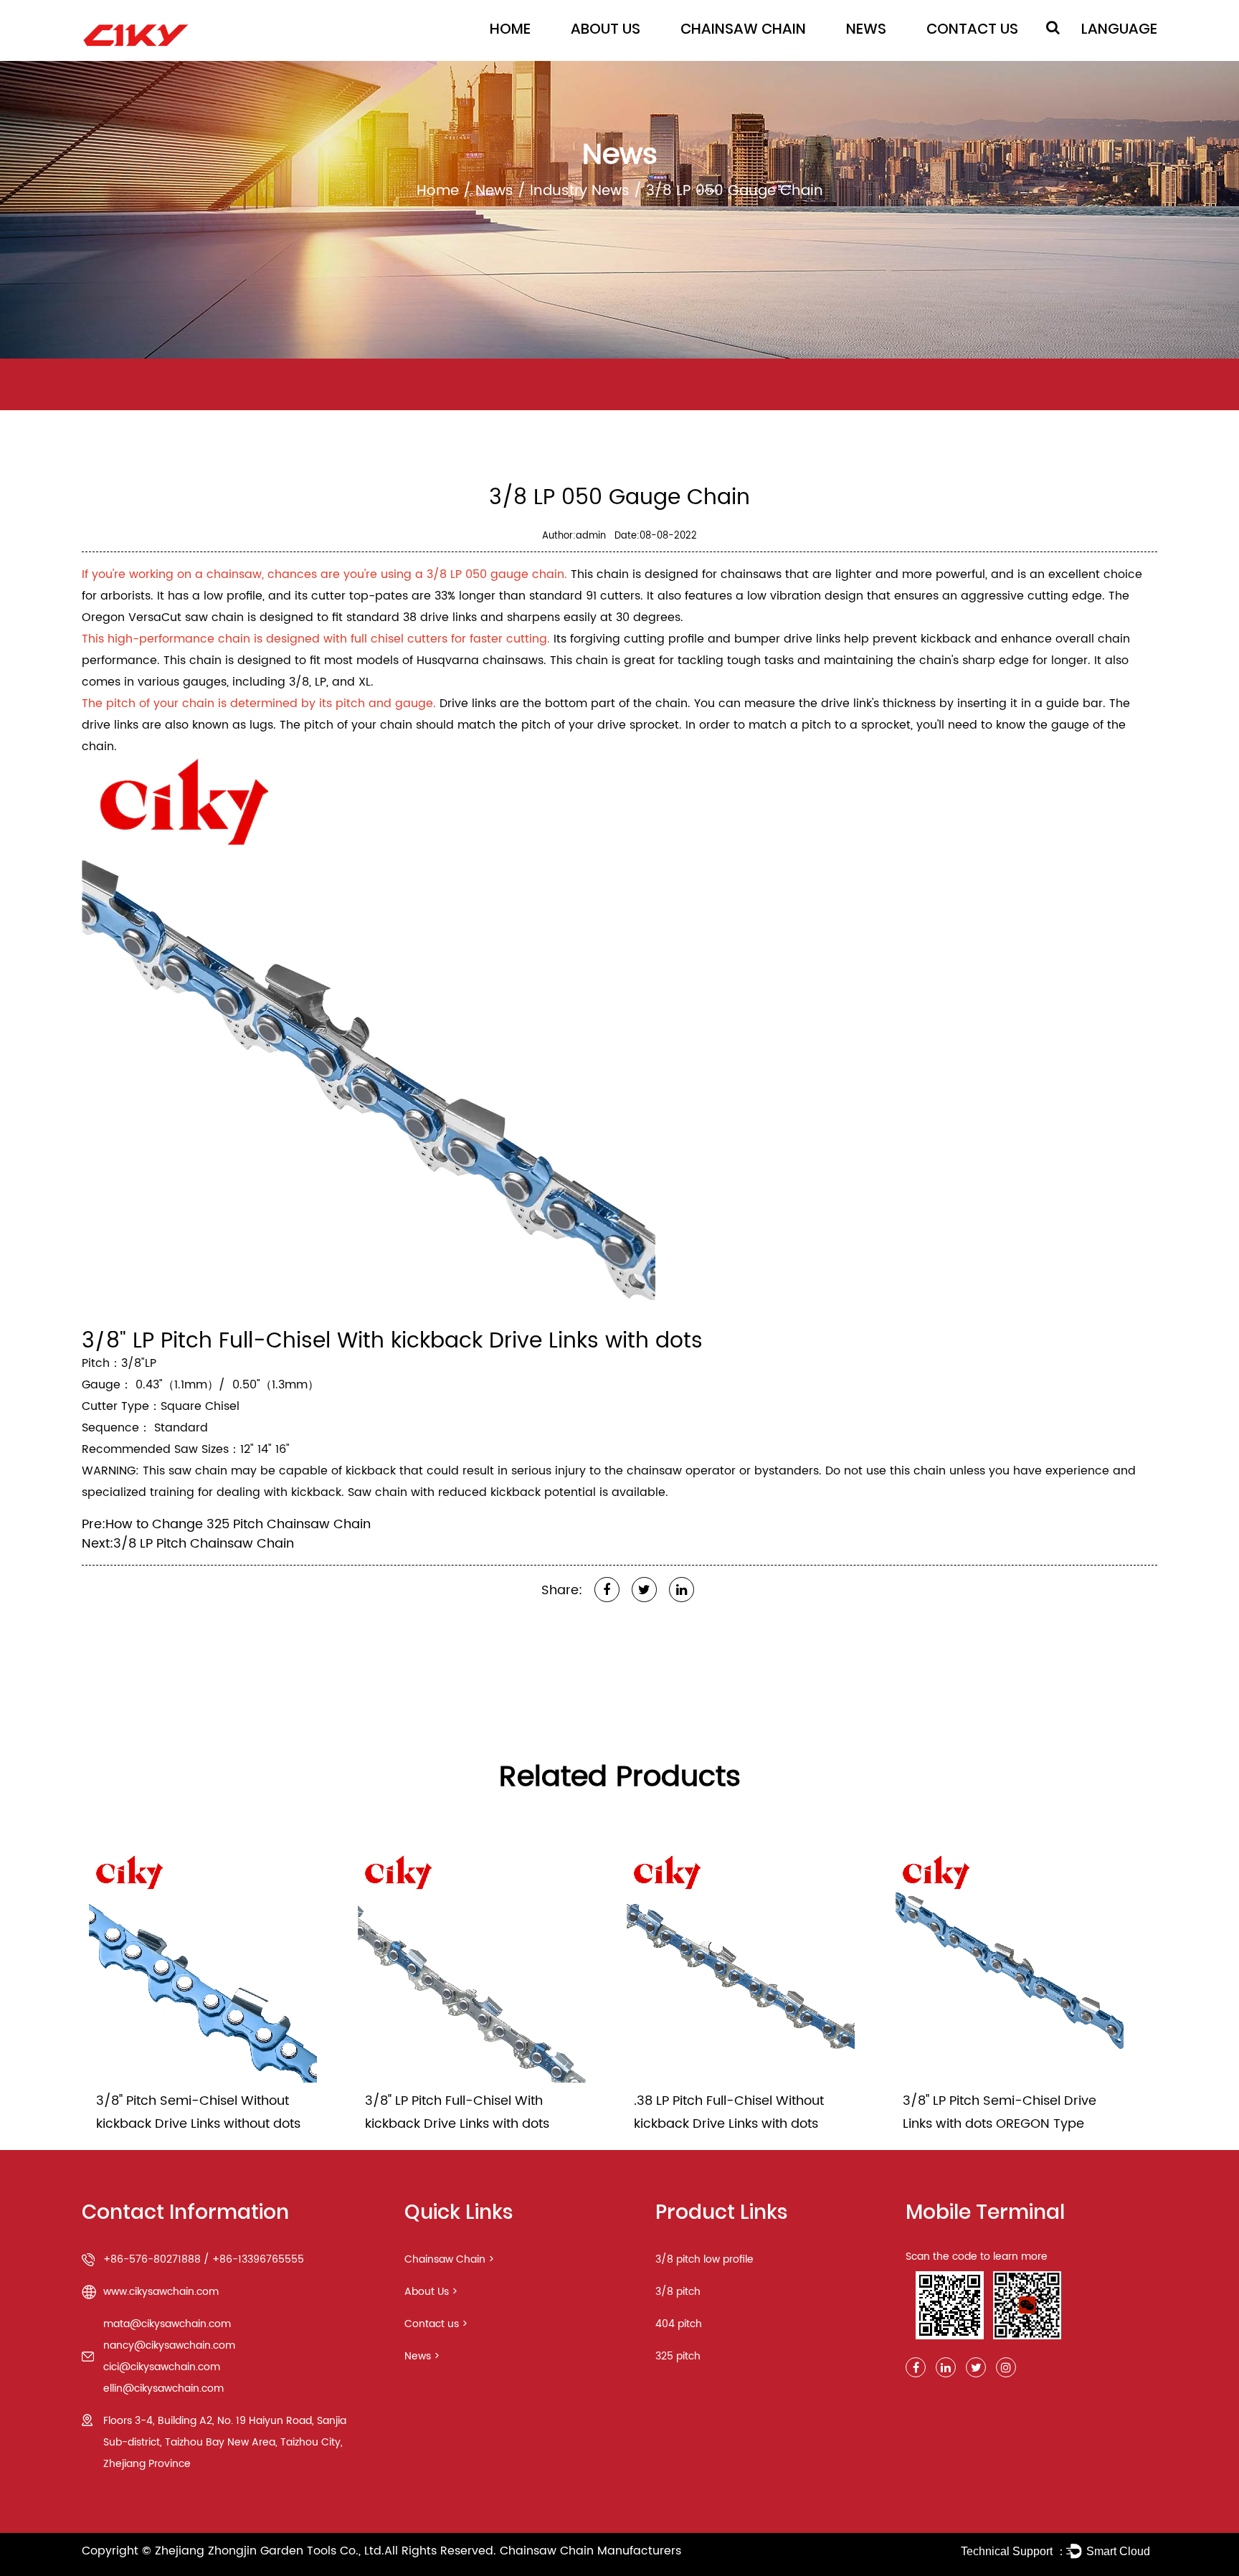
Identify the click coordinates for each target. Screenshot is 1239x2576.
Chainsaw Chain (743, 29)
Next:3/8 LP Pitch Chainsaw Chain (188, 1544)
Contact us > (436, 2324)
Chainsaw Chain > (449, 2259)
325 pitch (678, 2356)
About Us (606, 29)
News (866, 29)
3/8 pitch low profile (704, 2259)
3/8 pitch (678, 2292)
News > (422, 2356)
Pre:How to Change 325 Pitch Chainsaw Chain (226, 1524)
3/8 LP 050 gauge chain (495, 574)
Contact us (972, 29)
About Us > (431, 2292)
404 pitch (679, 2324)
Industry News (580, 191)
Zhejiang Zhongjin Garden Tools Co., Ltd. (270, 2551)
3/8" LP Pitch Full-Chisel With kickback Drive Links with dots (392, 1341)
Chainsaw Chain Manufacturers (590, 2551)
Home (510, 29)
